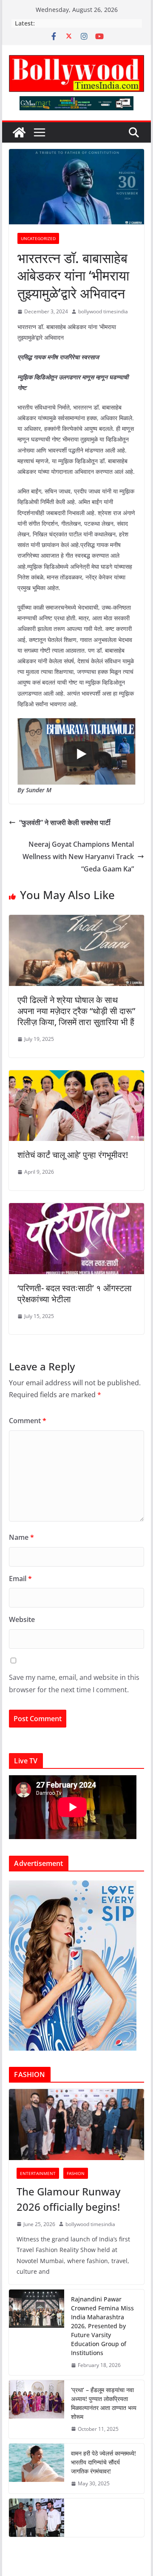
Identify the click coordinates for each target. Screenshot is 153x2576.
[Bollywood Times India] (19, 132)
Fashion (76, 2173)
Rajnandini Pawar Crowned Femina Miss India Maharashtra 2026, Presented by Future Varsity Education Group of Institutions (102, 2326)
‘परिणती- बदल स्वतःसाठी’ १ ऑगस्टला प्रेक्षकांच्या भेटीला (75, 1294)
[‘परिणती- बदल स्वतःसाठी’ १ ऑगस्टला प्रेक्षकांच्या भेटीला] (76, 1209)
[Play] (81, 754)
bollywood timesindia (103, 311)
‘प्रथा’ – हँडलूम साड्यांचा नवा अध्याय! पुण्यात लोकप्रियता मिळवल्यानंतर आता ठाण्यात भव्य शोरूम (104, 2403)
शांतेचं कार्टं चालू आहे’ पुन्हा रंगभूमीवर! (73, 1155)
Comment (28, 1421)
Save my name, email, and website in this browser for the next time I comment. (74, 1683)
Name (21, 1537)
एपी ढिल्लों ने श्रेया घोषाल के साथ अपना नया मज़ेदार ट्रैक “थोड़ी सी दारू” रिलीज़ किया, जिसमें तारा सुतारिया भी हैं (76, 1011)
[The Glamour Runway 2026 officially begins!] (76, 2125)
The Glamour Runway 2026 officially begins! (68, 2199)
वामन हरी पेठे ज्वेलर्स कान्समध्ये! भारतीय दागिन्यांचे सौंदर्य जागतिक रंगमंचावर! (103, 2462)
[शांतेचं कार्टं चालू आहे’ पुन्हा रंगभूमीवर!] (76, 1076)
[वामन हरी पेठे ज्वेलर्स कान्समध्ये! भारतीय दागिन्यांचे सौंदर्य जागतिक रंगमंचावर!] (37, 2469)
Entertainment (38, 2173)
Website (22, 1619)
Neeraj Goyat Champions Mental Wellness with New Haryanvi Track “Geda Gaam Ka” (78, 857)
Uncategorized (38, 238)
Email (20, 1579)
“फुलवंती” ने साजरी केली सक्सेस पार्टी (65, 822)
